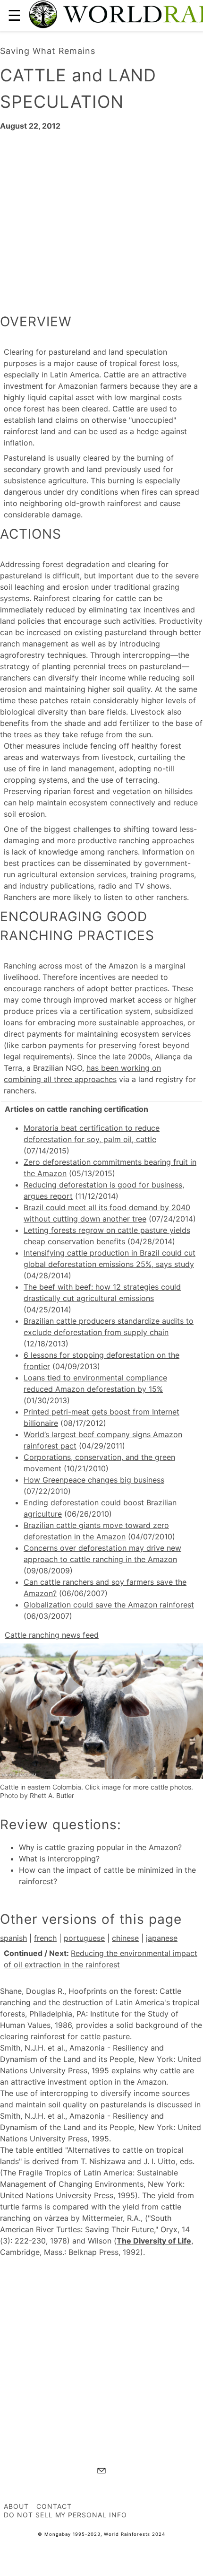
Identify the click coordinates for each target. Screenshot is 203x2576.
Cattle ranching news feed (52, 1635)
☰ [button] (14, 15)
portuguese (84, 1938)
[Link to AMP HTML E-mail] (101, 2472)
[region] (101, 218)
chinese (125, 1938)
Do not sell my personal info (65, 2515)
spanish (13, 1938)
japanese (162, 1938)
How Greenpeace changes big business (94, 1480)
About (16, 2506)
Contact (54, 2506)
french (45, 1938)
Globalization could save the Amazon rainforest (109, 1605)
